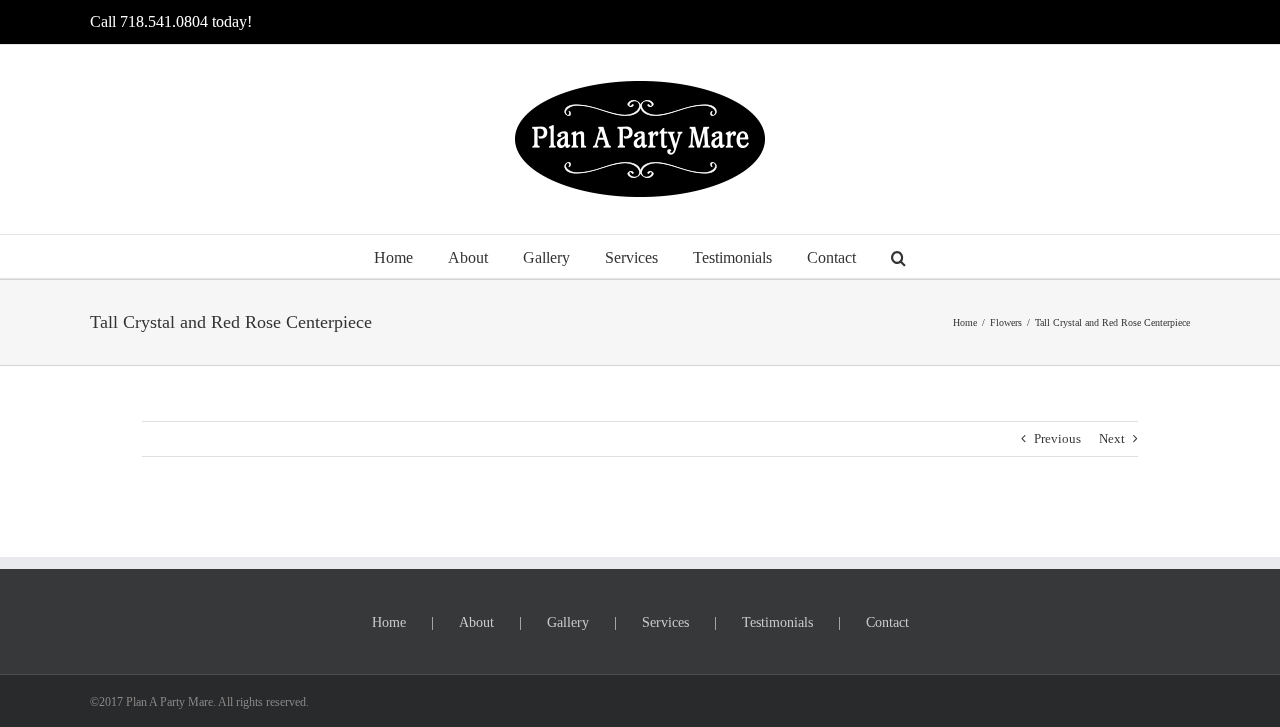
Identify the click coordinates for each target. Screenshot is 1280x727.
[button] (898, 256)
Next (1112, 438)
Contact (887, 622)
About (476, 622)
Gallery (568, 622)
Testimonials (777, 622)
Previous (1057, 438)
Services (665, 622)
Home (389, 622)
